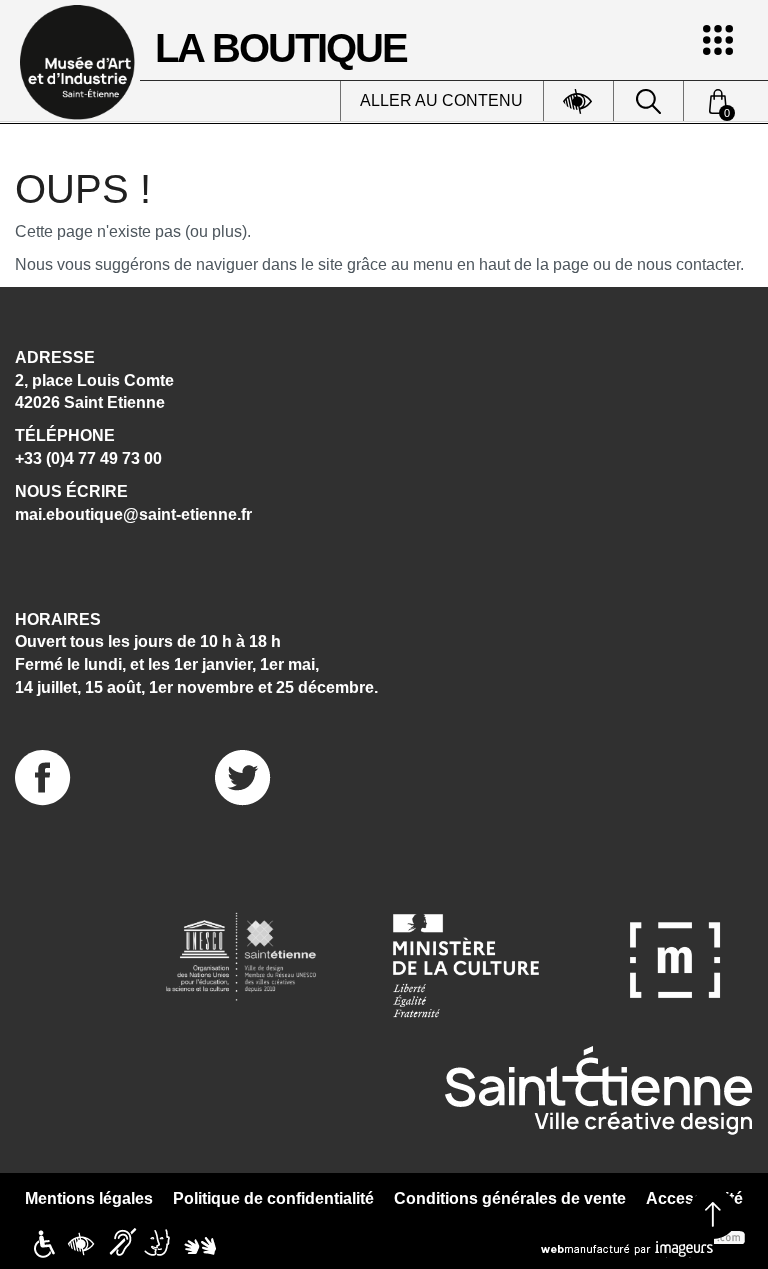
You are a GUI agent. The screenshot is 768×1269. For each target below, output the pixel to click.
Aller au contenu (441, 100)
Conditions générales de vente (510, 1198)
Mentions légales (89, 1198)
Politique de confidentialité (273, 1198)
